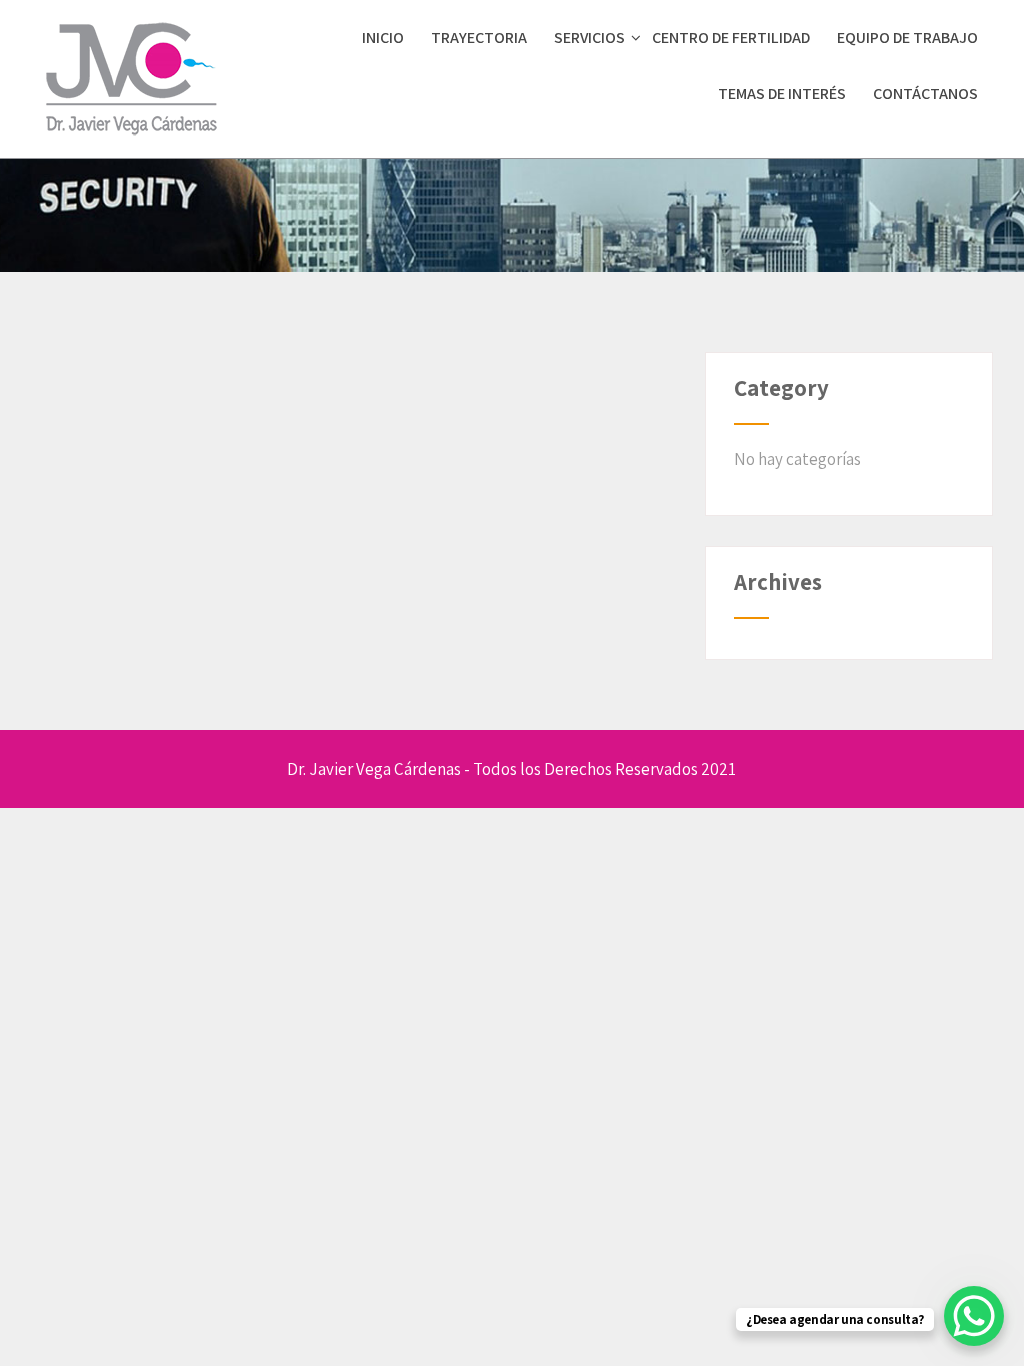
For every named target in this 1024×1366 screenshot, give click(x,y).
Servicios (589, 37)
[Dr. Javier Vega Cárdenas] (131, 142)
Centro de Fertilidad (731, 37)
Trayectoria (479, 37)
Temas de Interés (782, 93)
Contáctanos (925, 93)
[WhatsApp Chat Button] (974, 1316)
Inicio (383, 37)
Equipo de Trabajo (907, 37)
